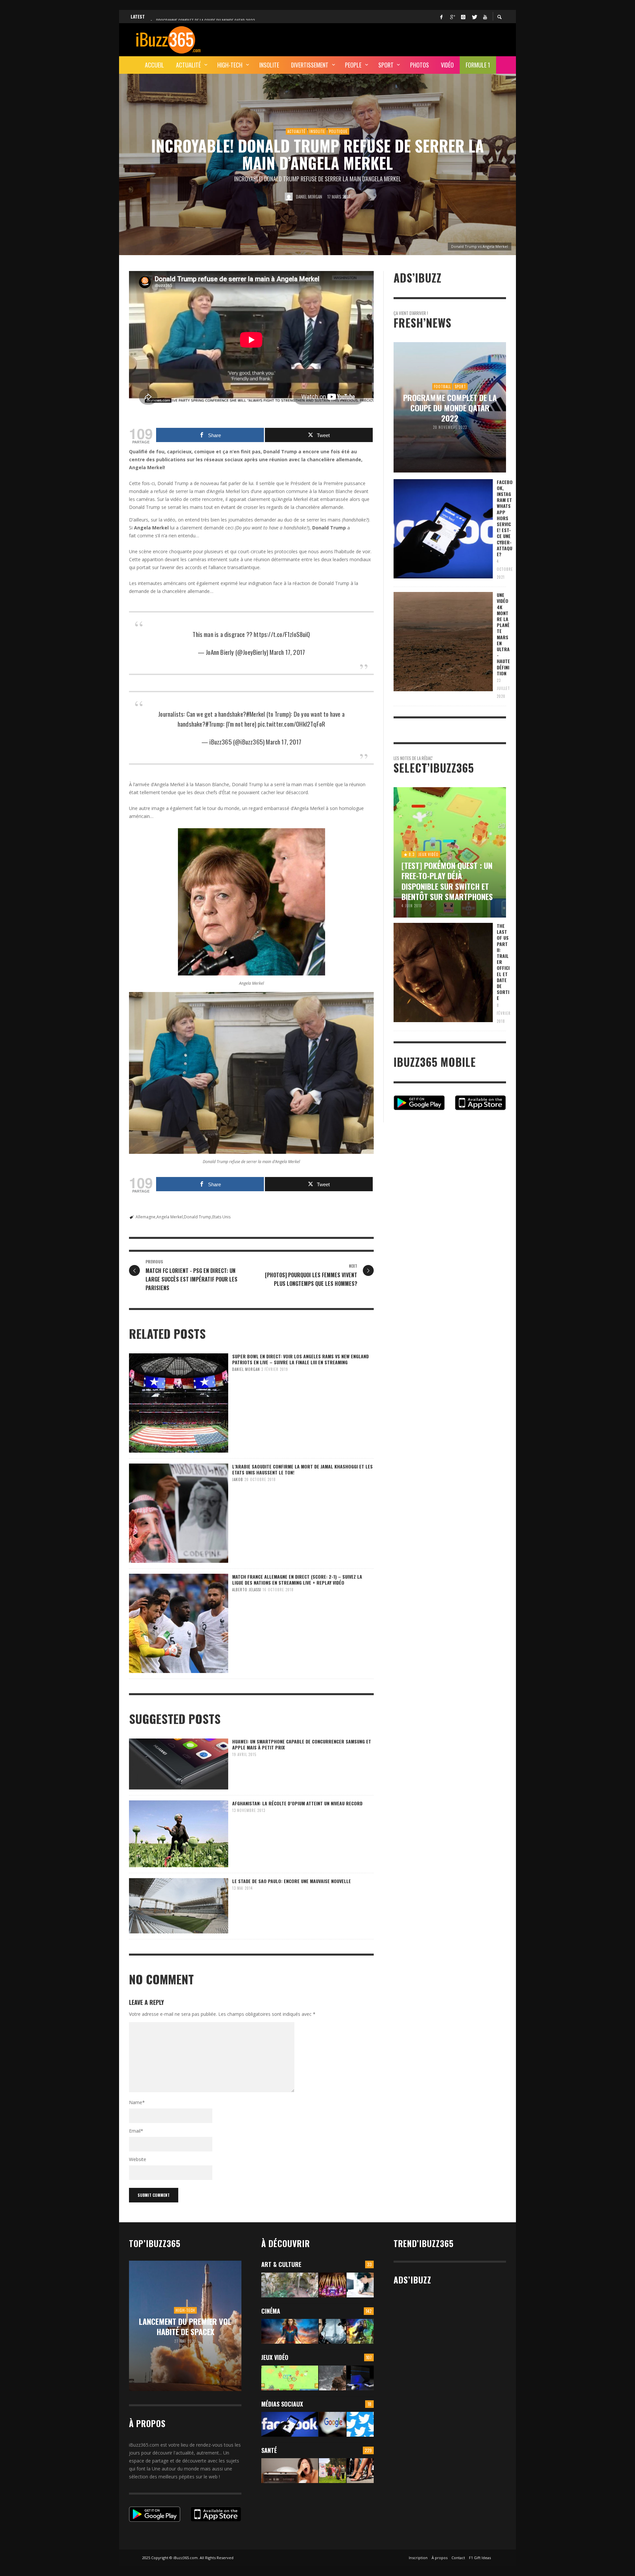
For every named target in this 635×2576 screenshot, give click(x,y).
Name (137, 2102)
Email (136, 2131)
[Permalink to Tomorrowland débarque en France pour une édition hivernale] (332, 2285)
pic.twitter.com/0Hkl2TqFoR (291, 724)
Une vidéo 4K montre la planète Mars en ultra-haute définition (503, 634)
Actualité (296, 131)
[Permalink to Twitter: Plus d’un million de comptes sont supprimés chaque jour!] (360, 2424)
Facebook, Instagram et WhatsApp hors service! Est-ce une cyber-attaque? (505, 518)
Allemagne (146, 1217)
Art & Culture (281, 2264)
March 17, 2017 (287, 652)
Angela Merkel (170, 1217)
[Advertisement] (386, 39)
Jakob (238, 1479)
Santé (269, 2450)
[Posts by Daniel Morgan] (289, 197)
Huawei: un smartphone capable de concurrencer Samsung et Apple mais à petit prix (302, 1744)
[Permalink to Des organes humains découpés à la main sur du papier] (360, 2285)
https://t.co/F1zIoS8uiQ (282, 634)
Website (138, 2159)
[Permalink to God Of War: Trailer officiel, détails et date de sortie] (332, 2378)
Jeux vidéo (275, 2357)
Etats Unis (221, 1217)
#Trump (214, 724)
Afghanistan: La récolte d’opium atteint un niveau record (297, 1803)
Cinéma (271, 2311)
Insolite (317, 131)
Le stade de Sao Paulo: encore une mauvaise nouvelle (292, 1881)
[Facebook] (441, 17)
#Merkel (255, 714)
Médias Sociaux (282, 2404)
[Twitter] (474, 17)
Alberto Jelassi (247, 1590)
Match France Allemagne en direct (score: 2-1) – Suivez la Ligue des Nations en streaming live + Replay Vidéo (297, 1580)
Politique (338, 131)
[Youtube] (485, 17)
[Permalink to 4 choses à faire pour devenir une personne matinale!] (290, 2471)
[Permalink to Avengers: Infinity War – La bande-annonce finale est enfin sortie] (360, 2331)
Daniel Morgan (309, 197)
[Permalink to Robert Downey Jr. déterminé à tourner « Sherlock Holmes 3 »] (332, 2331)
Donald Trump (198, 1217)
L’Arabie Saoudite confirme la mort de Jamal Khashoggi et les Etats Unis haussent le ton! (302, 1469)
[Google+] (452, 17)
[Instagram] (463, 17)
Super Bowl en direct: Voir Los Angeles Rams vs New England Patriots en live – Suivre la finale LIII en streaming (300, 1359)
